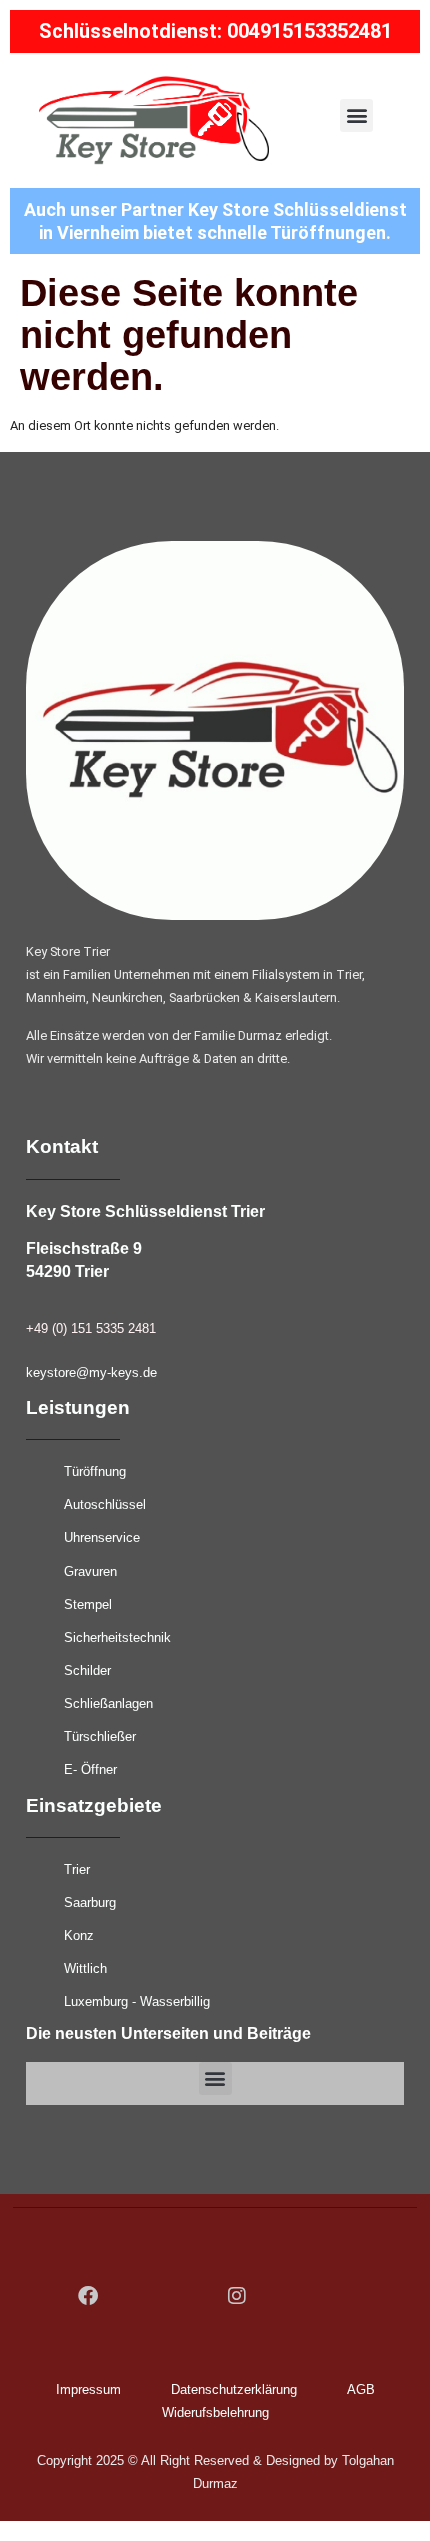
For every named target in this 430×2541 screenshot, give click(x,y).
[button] (356, 115)
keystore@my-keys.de (91, 1372)
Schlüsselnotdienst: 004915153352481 (215, 31)
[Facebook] (88, 2296)
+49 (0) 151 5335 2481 (91, 1328)
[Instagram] (237, 2296)
